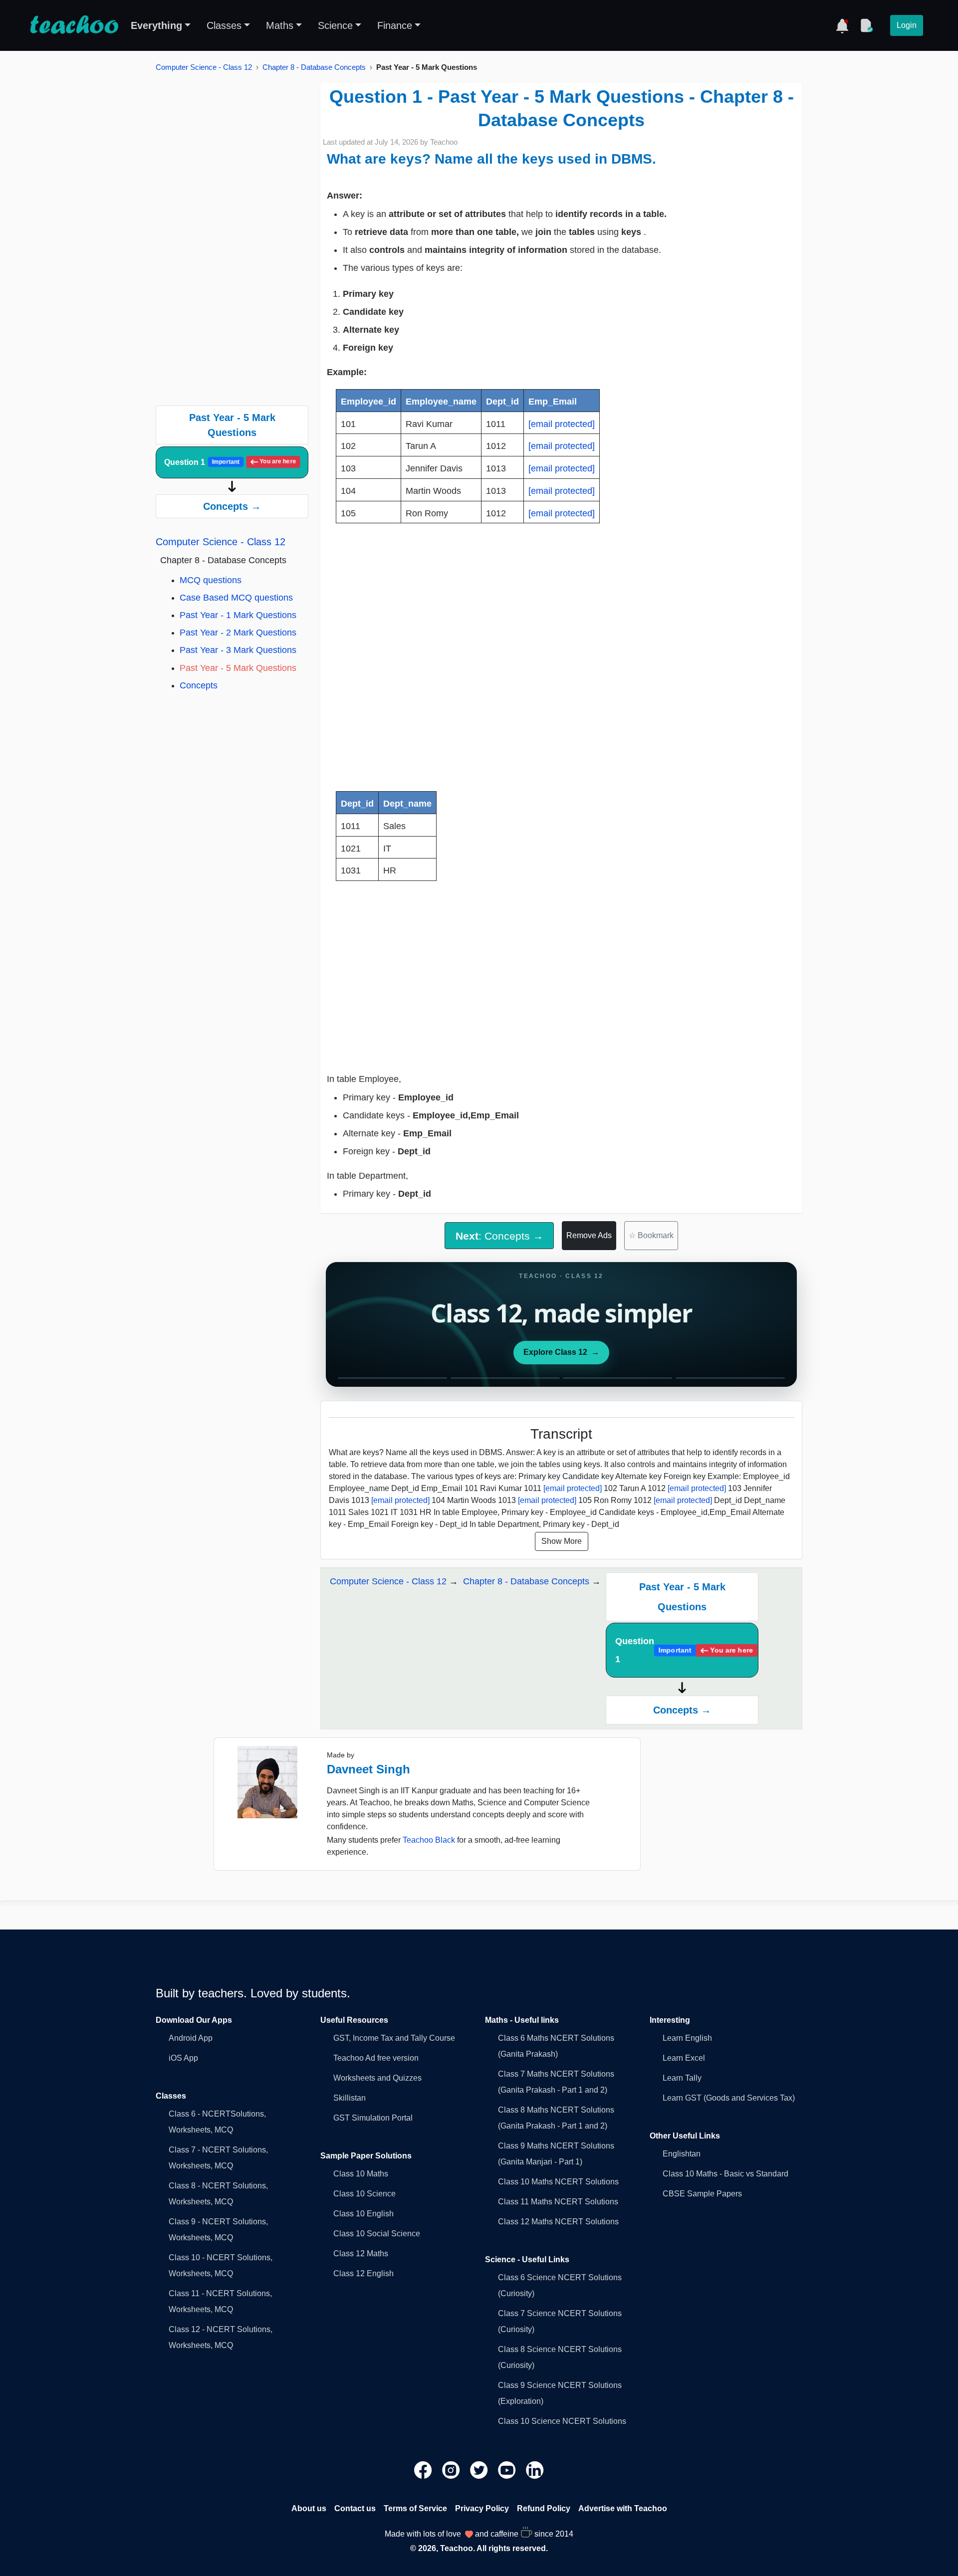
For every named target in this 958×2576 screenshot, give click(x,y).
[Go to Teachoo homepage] (74, 25)
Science (335, 25)
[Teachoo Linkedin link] (535, 2469)
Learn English (687, 2038)
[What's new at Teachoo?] (842, 25)
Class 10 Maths (361, 2174)
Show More (562, 1541)
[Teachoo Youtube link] (508, 2469)
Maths (280, 25)
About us (309, 2508)
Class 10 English (363, 2214)
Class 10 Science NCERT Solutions (562, 2421)
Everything (156, 25)
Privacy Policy (482, 2508)
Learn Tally (682, 2078)
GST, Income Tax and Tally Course (394, 2038)
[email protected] (562, 424)
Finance (395, 25)
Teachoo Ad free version (376, 2058)
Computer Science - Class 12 (204, 67)
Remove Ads (589, 1235)
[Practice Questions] (866, 25)
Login (907, 25)
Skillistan (350, 2098)
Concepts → (232, 506)
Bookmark (651, 1235)
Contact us (355, 2508)
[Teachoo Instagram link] (452, 2469)
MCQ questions (211, 580)
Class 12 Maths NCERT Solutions (558, 2222)
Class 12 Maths (361, 2254)
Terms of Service (415, 2508)
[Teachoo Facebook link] (424, 2469)
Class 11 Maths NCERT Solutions (558, 2202)
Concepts (199, 685)
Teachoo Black (429, 1840)
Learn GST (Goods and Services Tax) (729, 2098)
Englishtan (682, 2154)
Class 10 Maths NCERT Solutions (558, 2182)
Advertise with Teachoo (623, 2508)
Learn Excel (684, 2058)
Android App (191, 2038)
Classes (224, 25)
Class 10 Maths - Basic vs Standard (725, 2174)
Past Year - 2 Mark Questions (238, 633)
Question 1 (230, 462)
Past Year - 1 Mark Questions (238, 615)
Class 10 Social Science (377, 2234)
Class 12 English (363, 2273)
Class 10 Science (364, 2194)
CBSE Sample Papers (702, 2194)
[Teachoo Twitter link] (480, 2469)
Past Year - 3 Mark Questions (238, 650)
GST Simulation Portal (373, 2118)
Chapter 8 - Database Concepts (314, 67)
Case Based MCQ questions (236, 598)
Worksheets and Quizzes (377, 2078)
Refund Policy (544, 2508)
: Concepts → (499, 1236)
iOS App (183, 2058)
